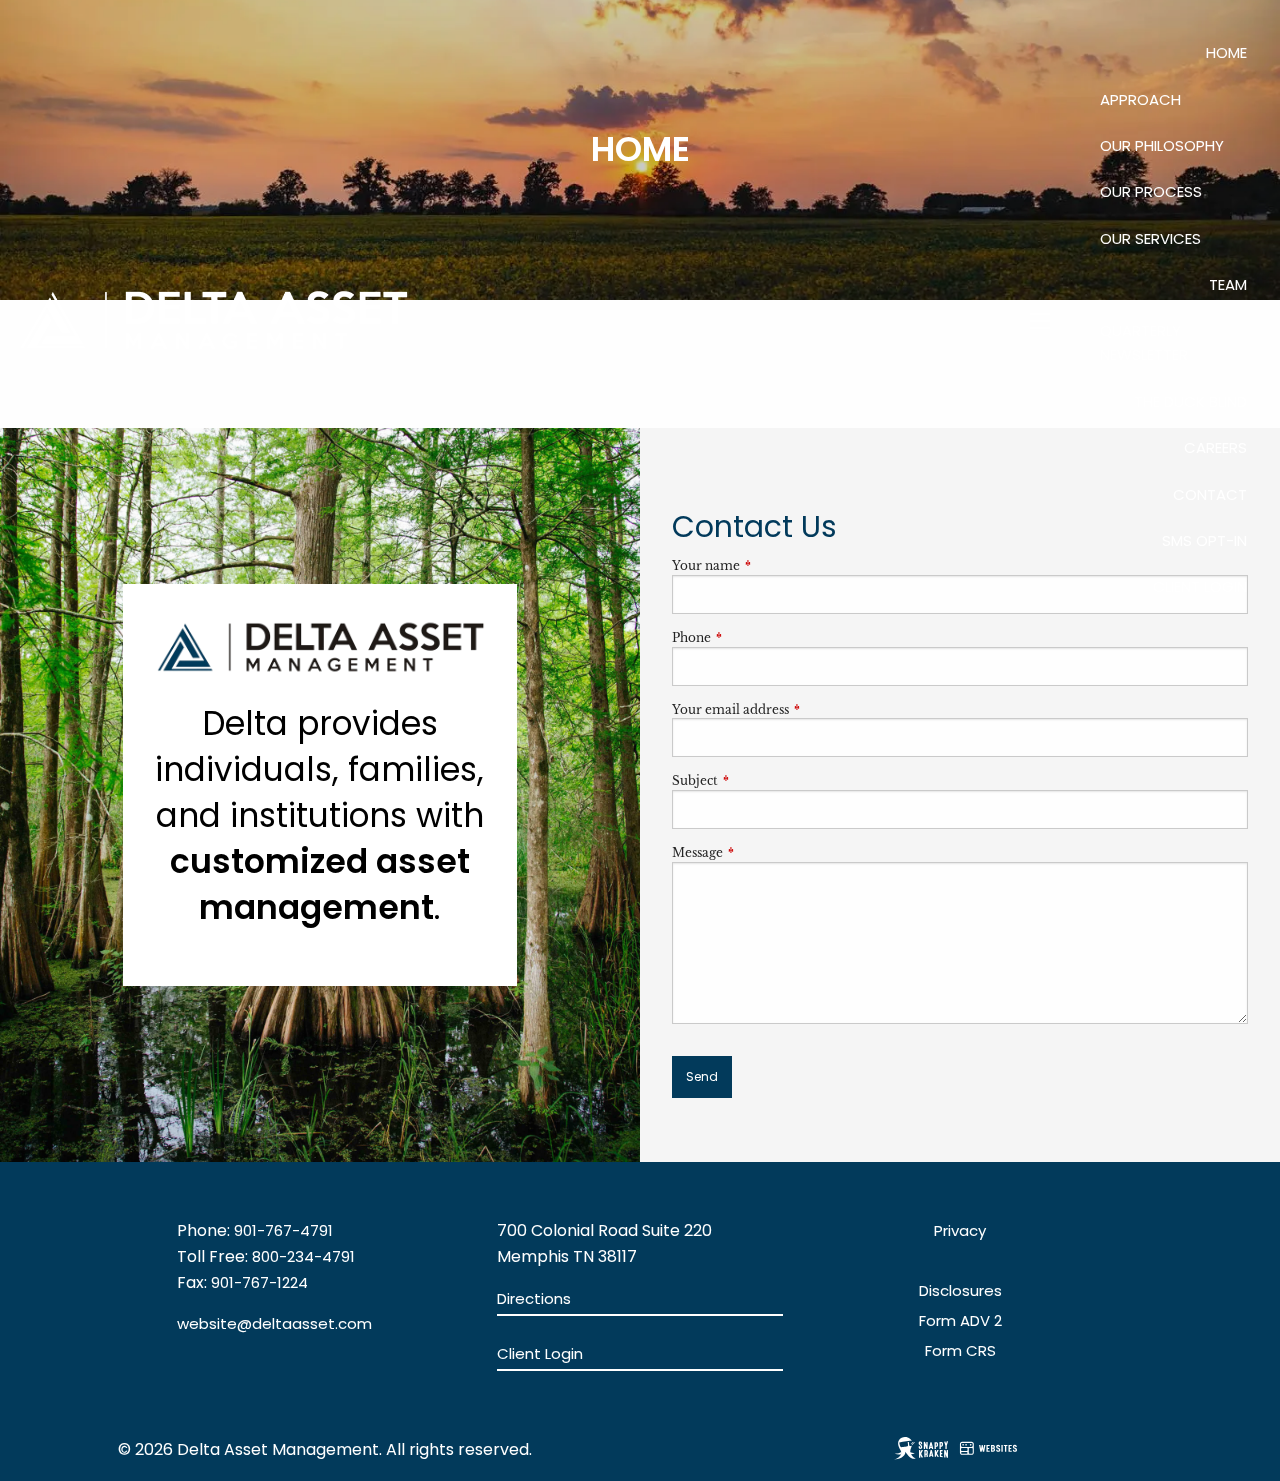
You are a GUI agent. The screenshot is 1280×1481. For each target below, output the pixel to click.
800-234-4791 (303, 1256)
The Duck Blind (1190, 401)
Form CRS (960, 1350)
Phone (757, 637)
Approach (1140, 99)
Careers (1215, 447)
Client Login (1200, 586)
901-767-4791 (283, 1230)
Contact (1210, 494)
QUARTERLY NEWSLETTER (1144, 342)
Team (1228, 284)
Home (1226, 52)
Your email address (796, 709)
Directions (534, 1298)
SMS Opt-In (1204, 540)
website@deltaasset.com (274, 1323)
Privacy (960, 1230)
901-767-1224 (259, 1282)
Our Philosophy (1162, 145)
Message (763, 852)
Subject (761, 780)
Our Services (1150, 238)
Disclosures (960, 1290)
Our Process (1151, 191)
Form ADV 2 (960, 1320)
